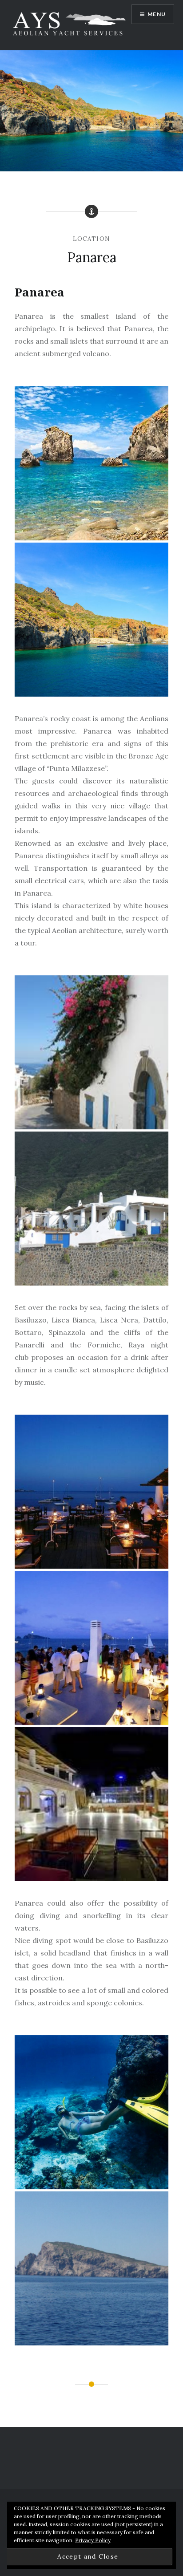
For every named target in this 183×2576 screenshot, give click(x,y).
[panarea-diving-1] (91, 2112)
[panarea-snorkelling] (91, 2268)
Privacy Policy (93, 2540)
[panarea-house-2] (91, 1209)
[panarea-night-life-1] (91, 1492)
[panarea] (91, 620)
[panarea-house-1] (91, 1052)
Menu (157, 14)
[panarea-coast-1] (91, 463)
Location (91, 239)
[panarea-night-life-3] (91, 1804)
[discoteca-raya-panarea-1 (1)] (91, 1648)
